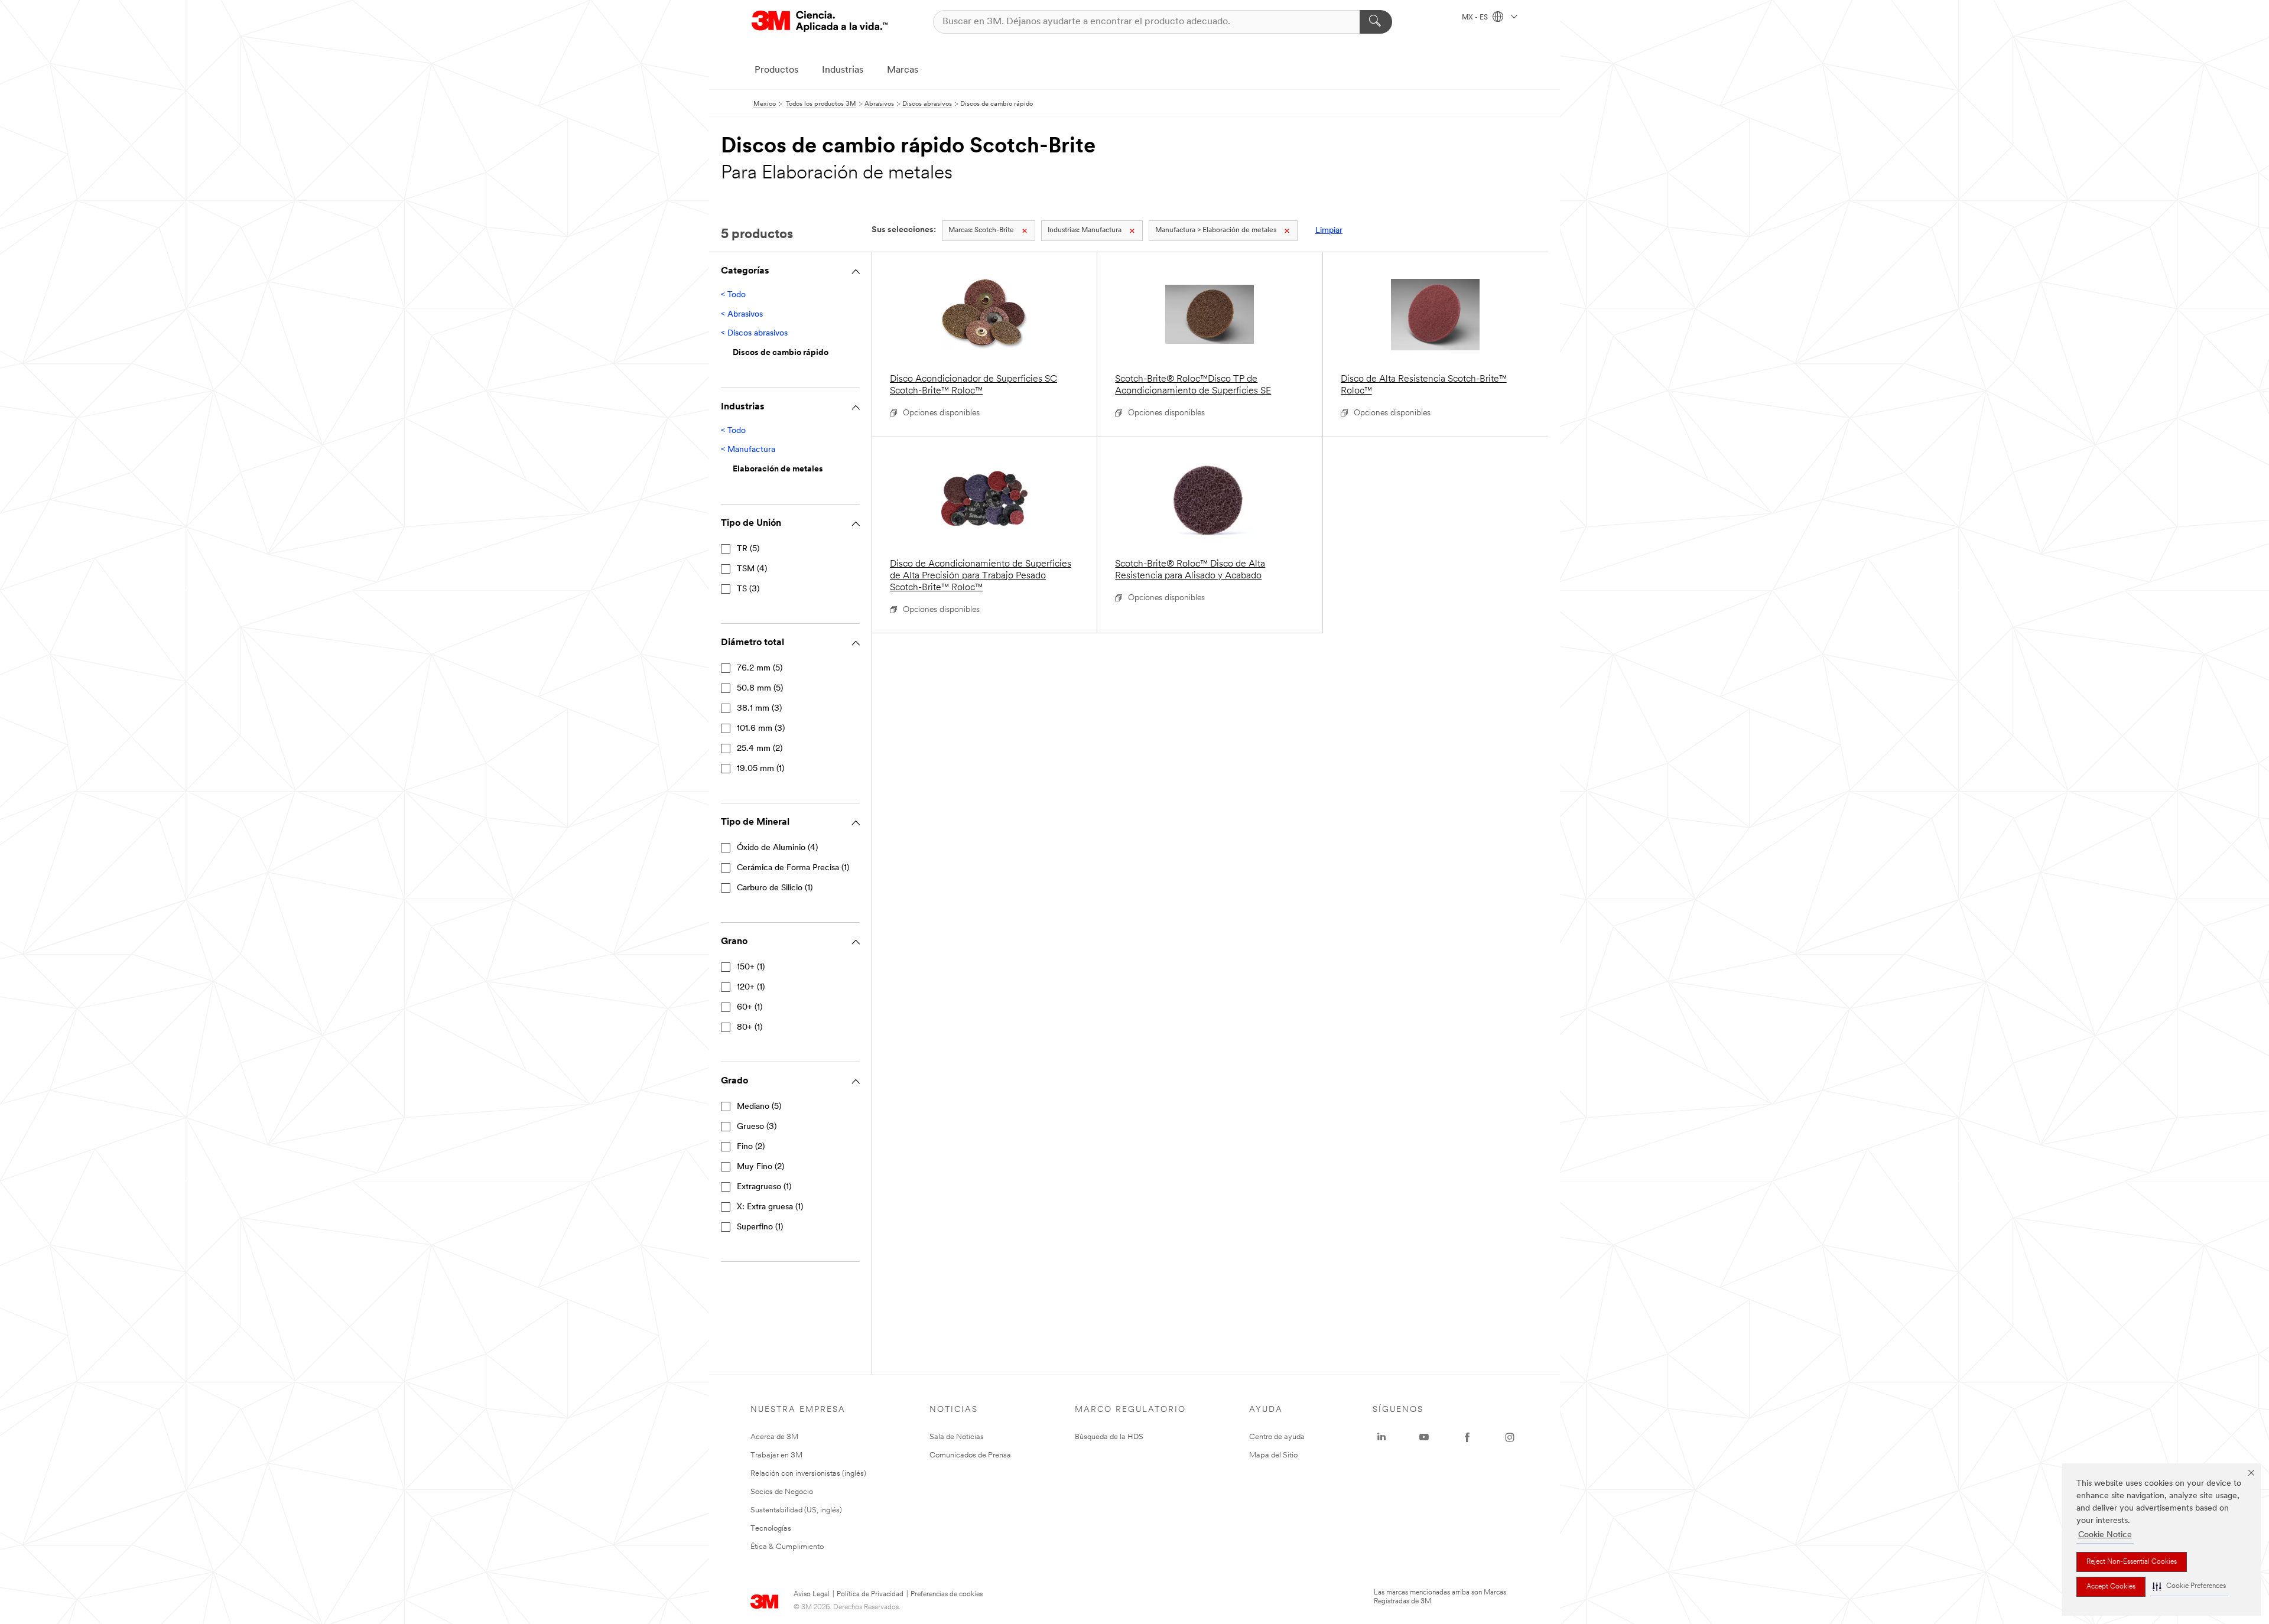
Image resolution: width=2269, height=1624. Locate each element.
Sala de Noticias (957, 1437)
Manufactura (1085, 230)
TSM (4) (752, 569)
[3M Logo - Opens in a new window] (820, 22)
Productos (776, 70)
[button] (2189, 1586)
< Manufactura (748, 450)
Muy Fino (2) (760, 1167)
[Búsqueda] (1376, 22)
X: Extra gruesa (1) (770, 1207)
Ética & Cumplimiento (787, 1547)
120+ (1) (751, 987)
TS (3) (748, 589)
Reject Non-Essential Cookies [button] (2132, 1562)
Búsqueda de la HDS (1109, 1437)
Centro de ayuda (1277, 1437)
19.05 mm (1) (760, 769)
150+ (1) (751, 967)
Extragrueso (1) (764, 1187)
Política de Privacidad (870, 1594)
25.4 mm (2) (760, 749)
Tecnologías (771, 1529)
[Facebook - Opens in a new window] (1467, 1437)
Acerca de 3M (774, 1437)
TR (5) (748, 549)
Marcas (903, 70)
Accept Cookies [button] (2111, 1587)
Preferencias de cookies (947, 1594)
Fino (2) (751, 1147)
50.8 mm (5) (760, 689)
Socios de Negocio (782, 1492)
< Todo (733, 295)
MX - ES (1476, 18)
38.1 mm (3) (759, 709)
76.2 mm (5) (760, 668)
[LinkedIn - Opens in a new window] (1381, 1437)
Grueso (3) (757, 1127)
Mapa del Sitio (1273, 1455)
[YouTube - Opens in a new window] (1424, 1437)
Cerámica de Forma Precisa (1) (793, 868)
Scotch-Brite (981, 230)
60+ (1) (750, 1008)
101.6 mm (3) (761, 729)
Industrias (843, 70)
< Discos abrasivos (754, 333)
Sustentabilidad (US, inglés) (796, 1510)
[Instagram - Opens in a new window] (1510, 1437)
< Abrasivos (742, 315)
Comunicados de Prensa (970, 1455)
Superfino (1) (760, 1227)
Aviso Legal (812, 1594)
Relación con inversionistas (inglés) (808, 1474)
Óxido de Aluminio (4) (777, 848)
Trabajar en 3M (776, 1455)
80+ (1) (750, 1028)
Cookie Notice (2105, 1535)
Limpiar (1329, 231)
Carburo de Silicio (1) (775, 888)
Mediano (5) (759, 1107)
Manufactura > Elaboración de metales (1216, 230)
